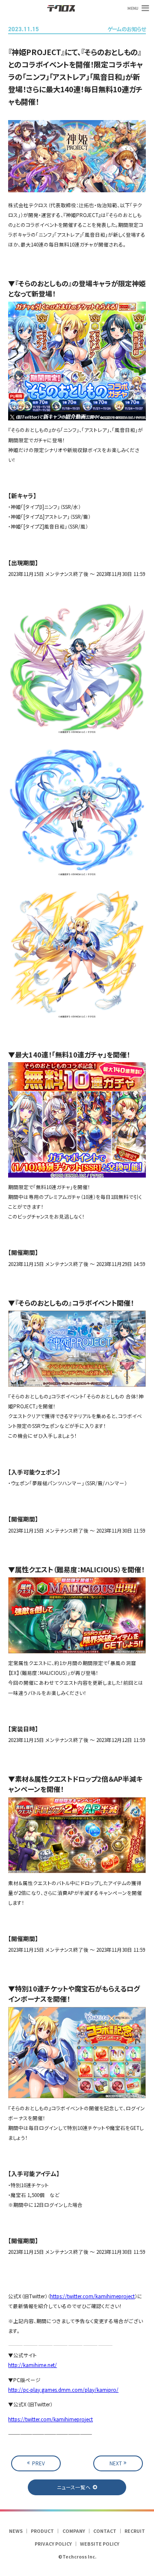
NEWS (16, 2531)
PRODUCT (42, 2531)
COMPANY (74, 2531)
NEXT (116, 2463)
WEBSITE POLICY (100, 2544)
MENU (133, 8)
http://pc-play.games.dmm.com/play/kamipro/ (63, 2390)
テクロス (61, 8)
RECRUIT (135, 2531)
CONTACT (105, 2531)
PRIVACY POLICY (53, 2544)
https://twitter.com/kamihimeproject (92, 2296)
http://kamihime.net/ (33, 2365)
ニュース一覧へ (74, 2487)
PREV (38, 2463)
